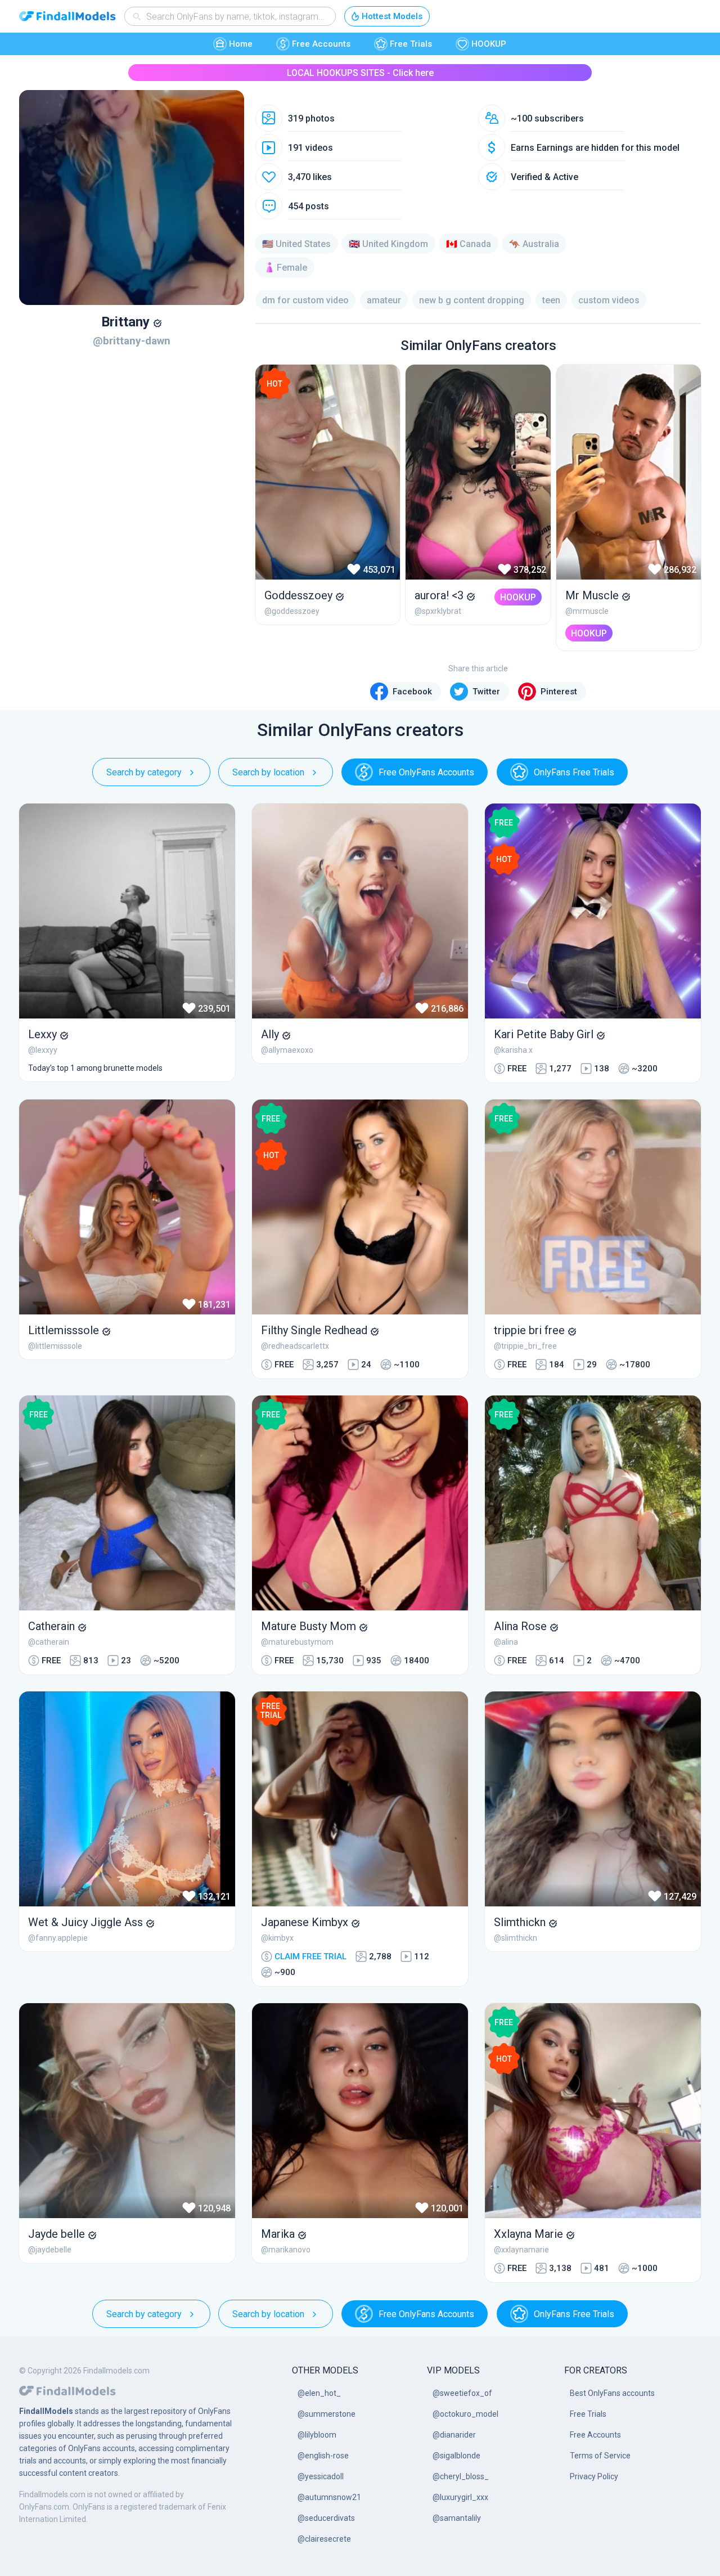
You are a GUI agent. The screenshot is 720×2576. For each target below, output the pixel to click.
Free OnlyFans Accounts (426, 772)
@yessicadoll (321, 2476)
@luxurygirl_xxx (460, 2497)
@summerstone (327, 2414)
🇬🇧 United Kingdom (388, 244)
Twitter (486, 692)
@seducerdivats (326, 2518)
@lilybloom (317, 2435)
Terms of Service (600, 2456)
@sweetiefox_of (462, 2393)
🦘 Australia (534, 244)
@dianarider (454, 2435)
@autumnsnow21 (329, 2497)
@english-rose (323, 2456)
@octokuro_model (465, 2414)
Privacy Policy (594, 2476)
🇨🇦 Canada (469, 244)
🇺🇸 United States (296, 244)
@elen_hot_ (319, 2393)
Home (241, 44)
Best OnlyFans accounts (612, 2393)
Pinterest (559, 692)
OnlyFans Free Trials (574, 772)
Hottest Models (392, 16)
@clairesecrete (324, 2539)
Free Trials (411, 44)
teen (551, 300)
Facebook (412, 692)
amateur (384, 300)
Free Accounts (321, 44)
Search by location (268, 772)
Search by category (144, 772)
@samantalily (457, 2518)
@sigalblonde (456, 2456)
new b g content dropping (472, 300)
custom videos (609, 300)
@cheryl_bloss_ (461, 2476)
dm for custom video (305, 300)
